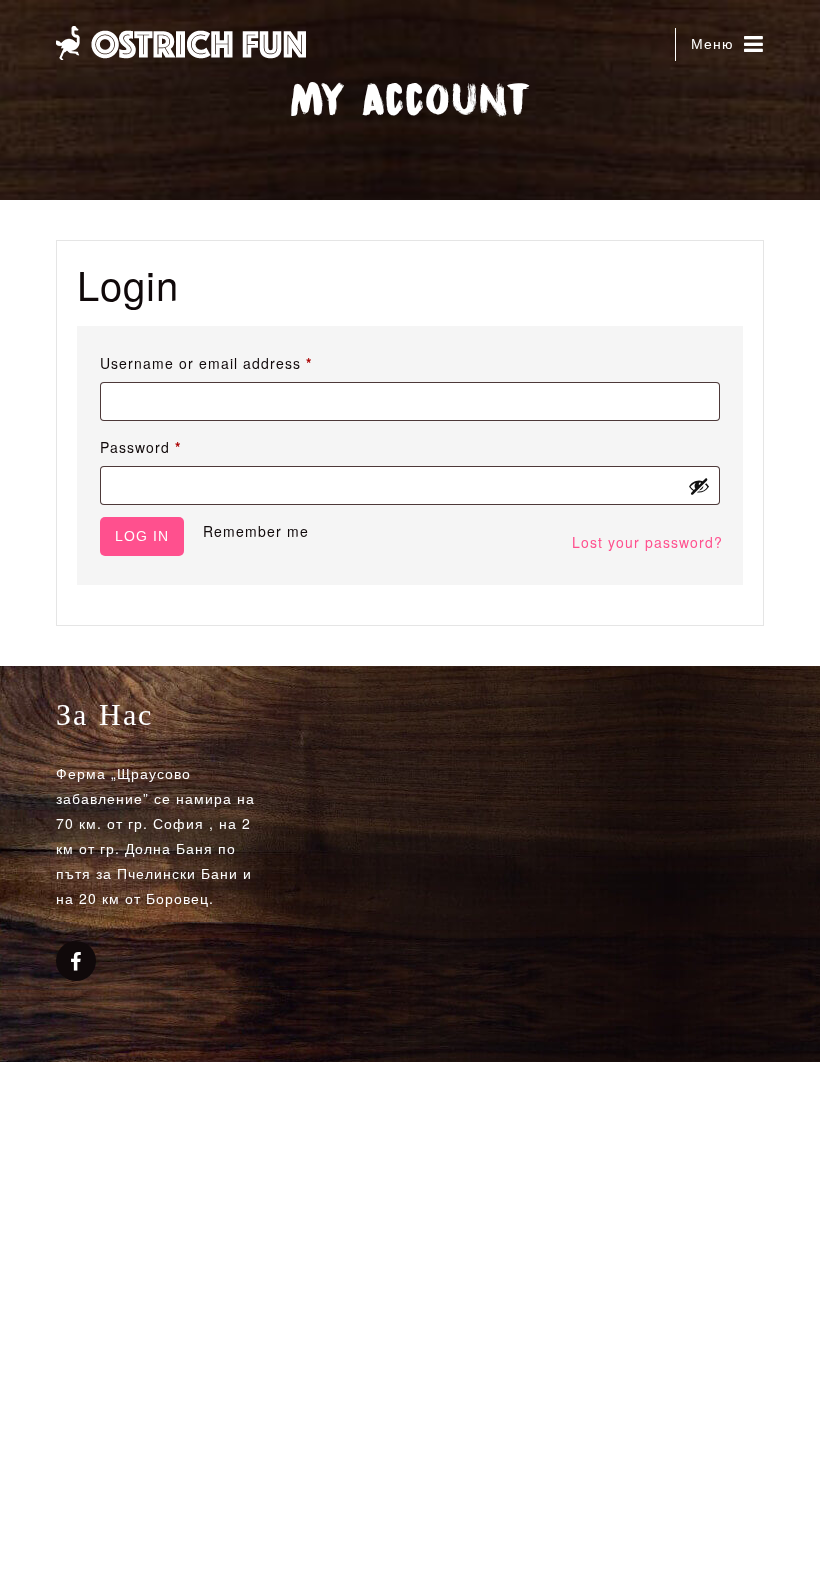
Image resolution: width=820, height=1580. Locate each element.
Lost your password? (647, 542)
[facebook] (76, 963)
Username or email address (238, 362)
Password (173, 446)
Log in (142, 536)
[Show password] (699, 486)
